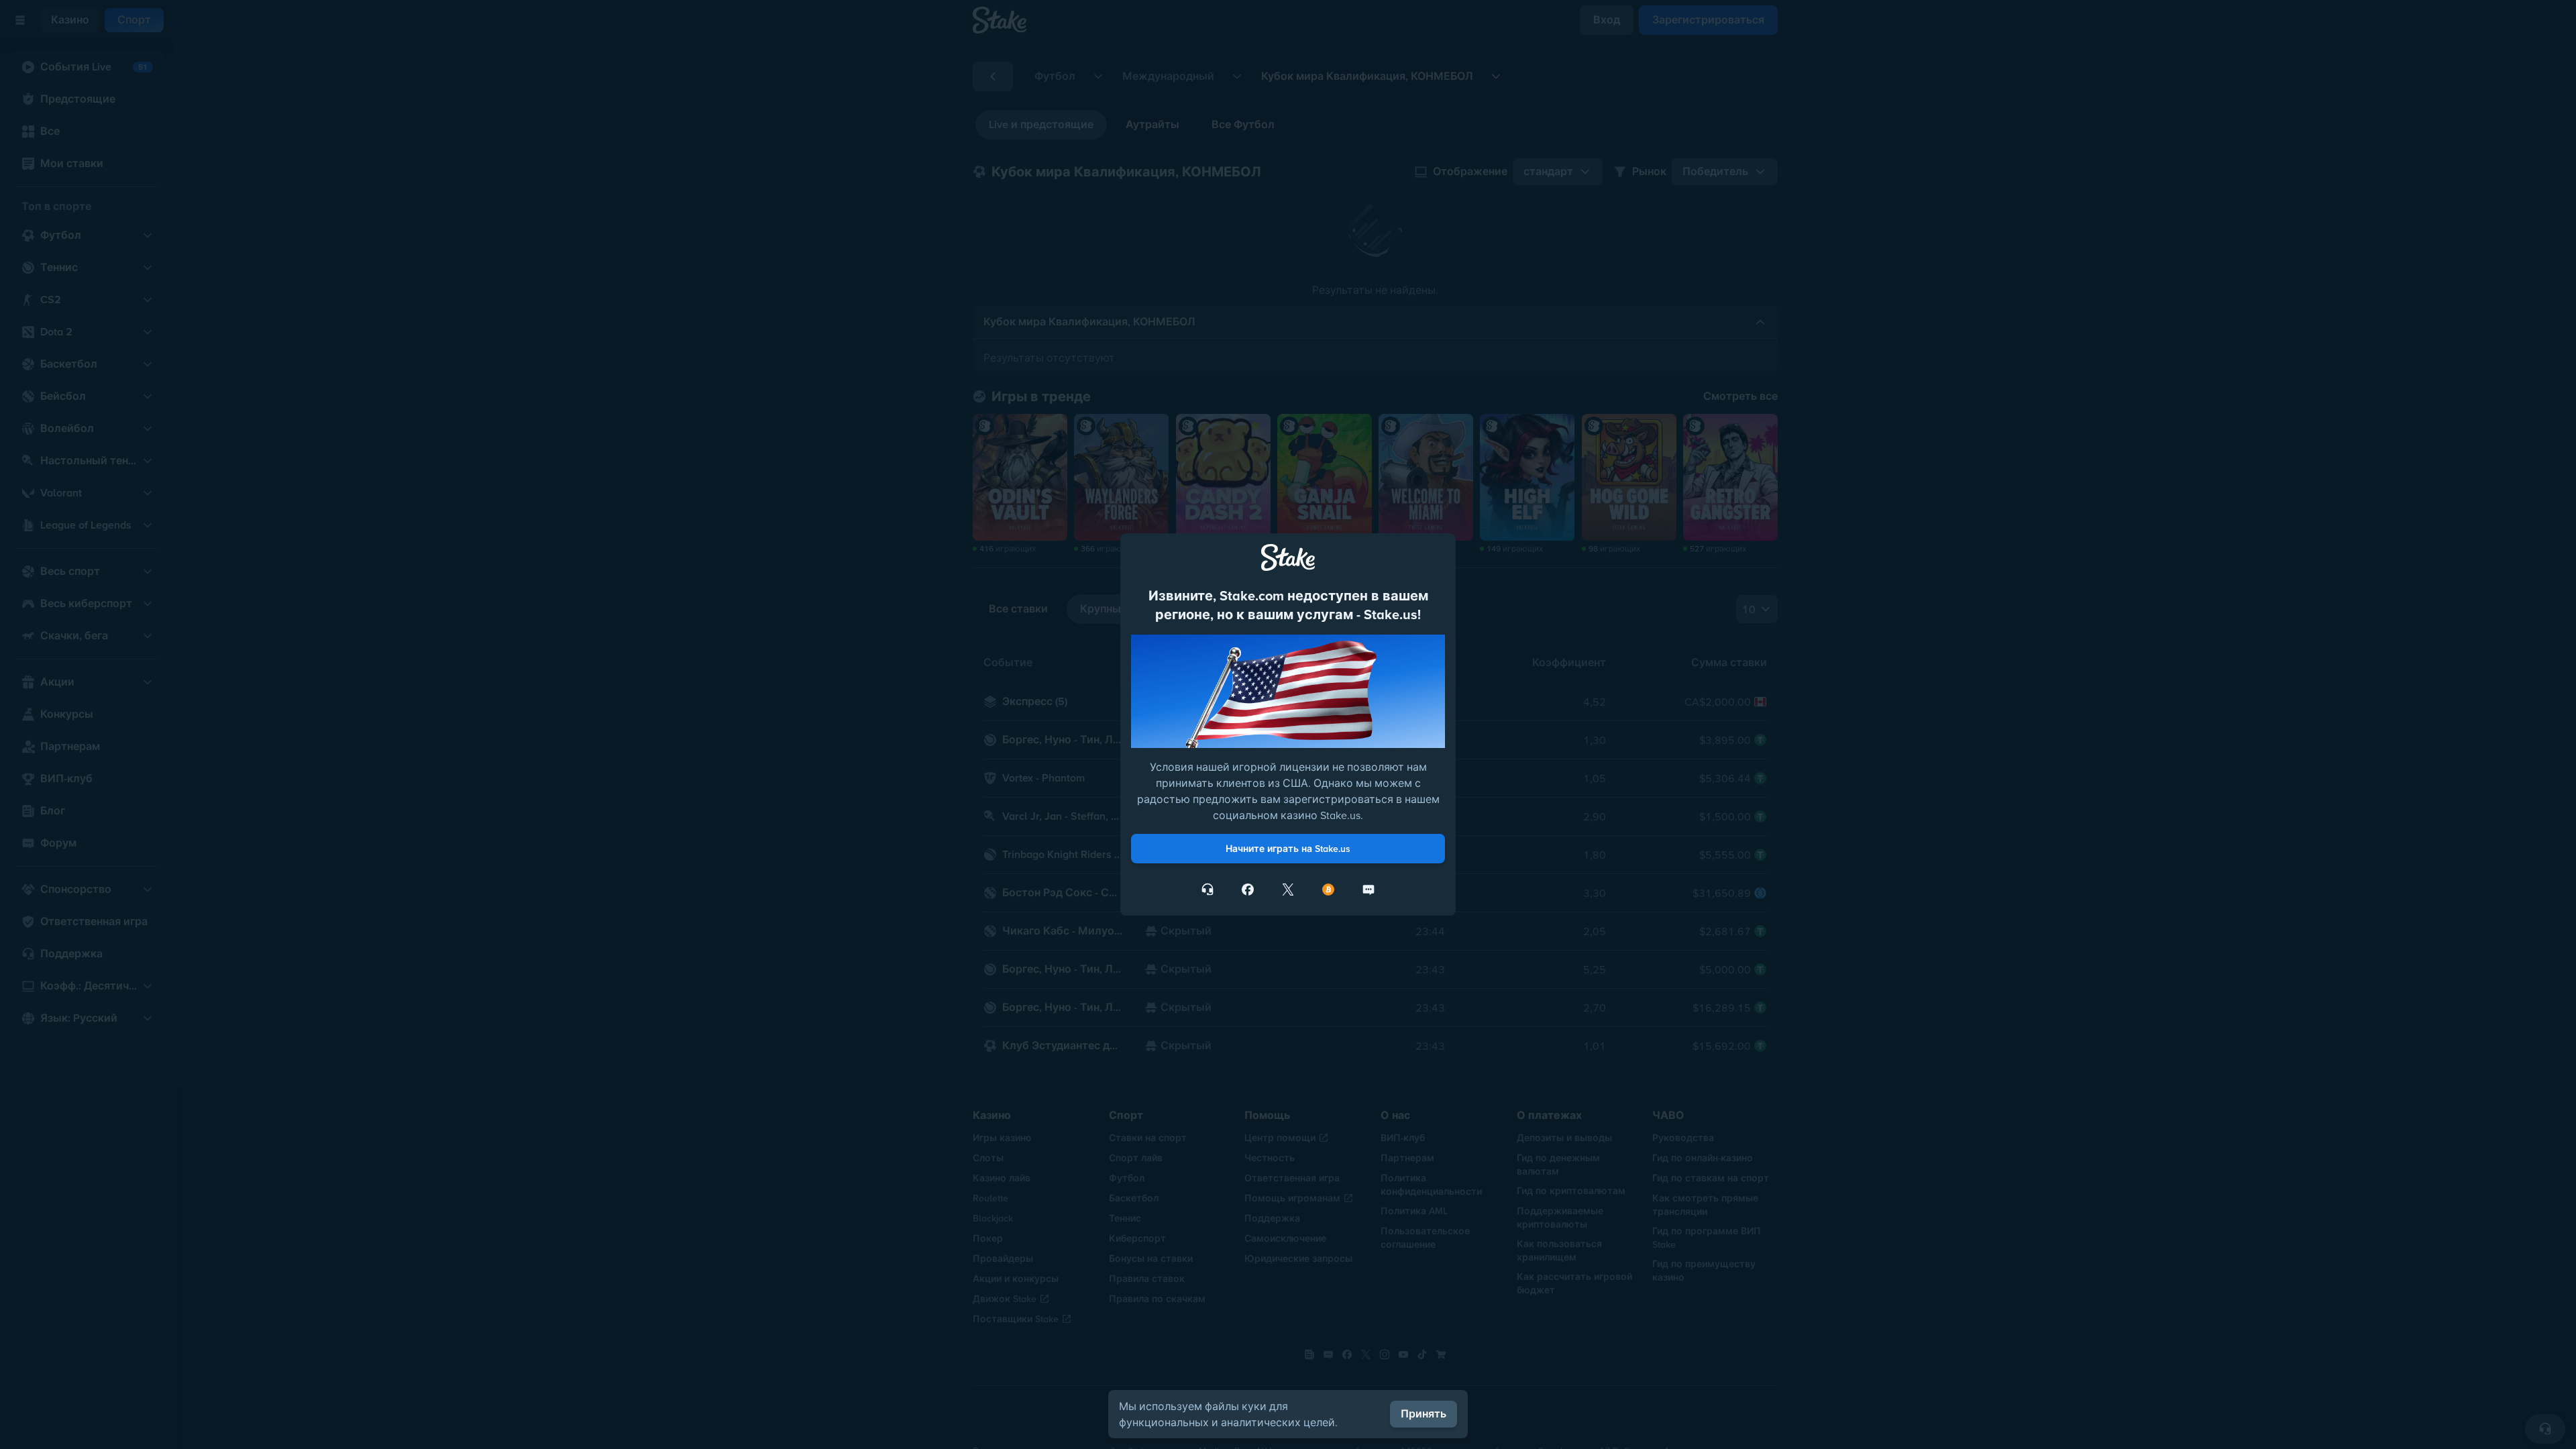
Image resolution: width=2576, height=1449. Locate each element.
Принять (1424, 1414)
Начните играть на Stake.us (1288, 849)
